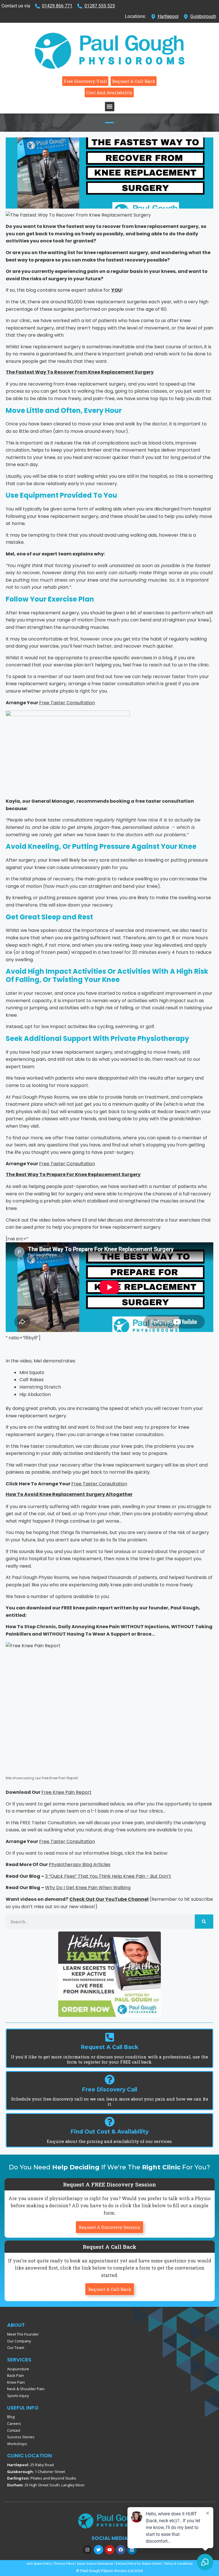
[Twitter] (99, 2550)
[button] (110, 107)
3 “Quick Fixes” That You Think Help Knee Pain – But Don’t (108, 1876)
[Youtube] (110, 2550)
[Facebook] (121, 2550)
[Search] (204, 1922)
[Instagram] (87, 2550)
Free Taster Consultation (67, 703)
